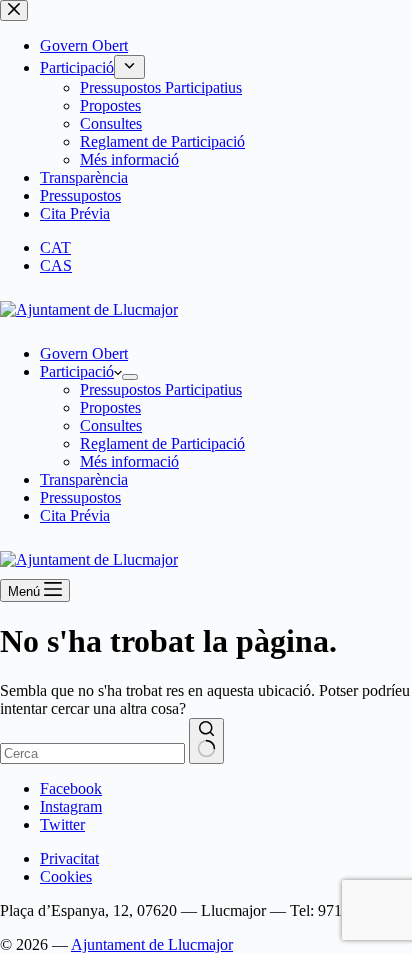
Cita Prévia (75, 515)
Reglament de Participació (162, 443)
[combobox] (92, 753)
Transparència (84, 479)
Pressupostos (80, 497)
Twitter (62, 824)
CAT (55, 247)
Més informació (129, 461)
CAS (56, 265)
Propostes (110, 407)
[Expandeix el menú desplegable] (130, 377)
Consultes (111, 425)
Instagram (71, 806)
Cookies (66, 876)
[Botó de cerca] (206, 741)
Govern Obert (84, 353)
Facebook (71, 788)
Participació (77, 371)
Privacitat (69, 858)
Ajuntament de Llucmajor (152, 944)
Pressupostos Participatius (161, 389)
